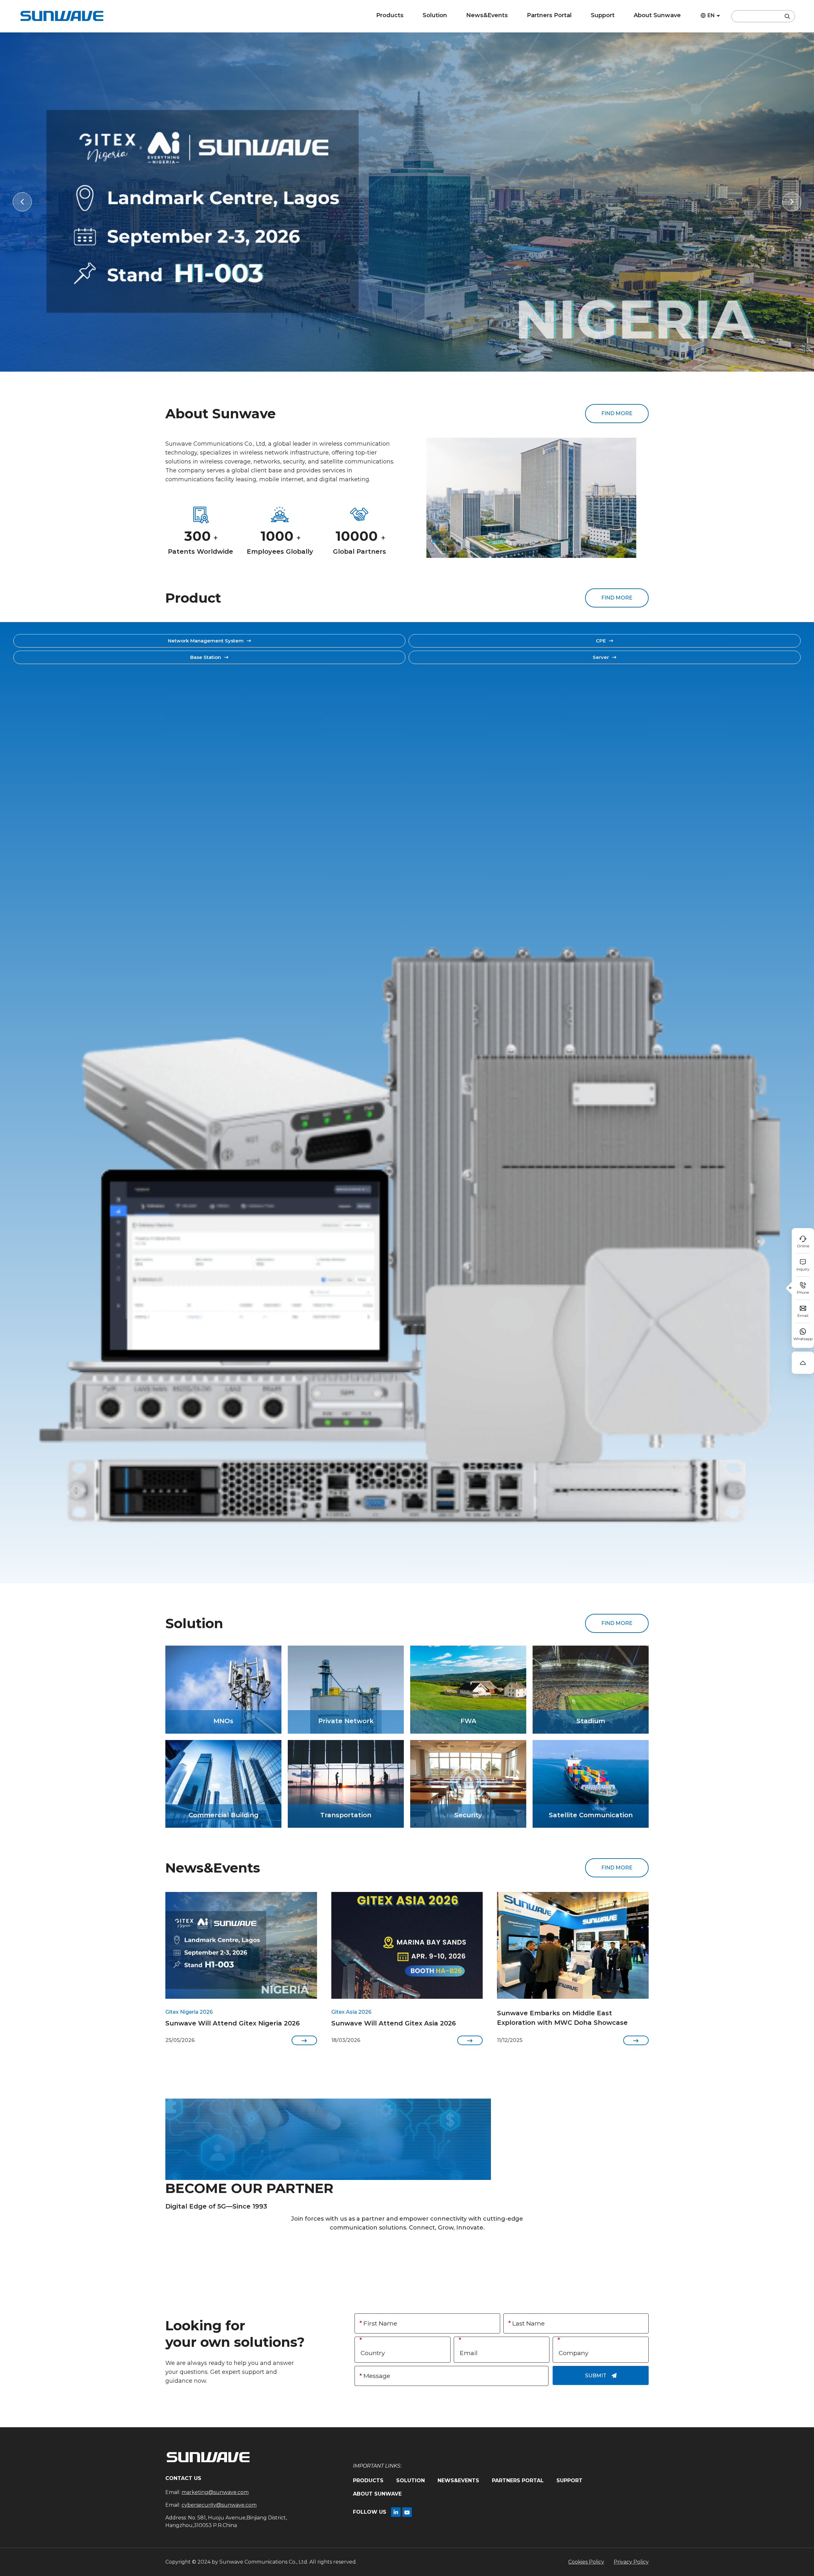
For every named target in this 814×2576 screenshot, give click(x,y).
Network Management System (210, 641)
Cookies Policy (586, 2562)
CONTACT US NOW (407, 2250)
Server (605, 657)
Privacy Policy (631, 2562)
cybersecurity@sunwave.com (219, 2505)
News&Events (487, 15)
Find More (617, 413)
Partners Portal (549, 15)
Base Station (209, 657)
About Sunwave (657, 15)
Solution (435, 15)
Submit (601, 2376)
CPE (605, 641)
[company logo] (62, 16)
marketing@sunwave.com (215, 2492)
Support (603, 15)
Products (390, 15)
